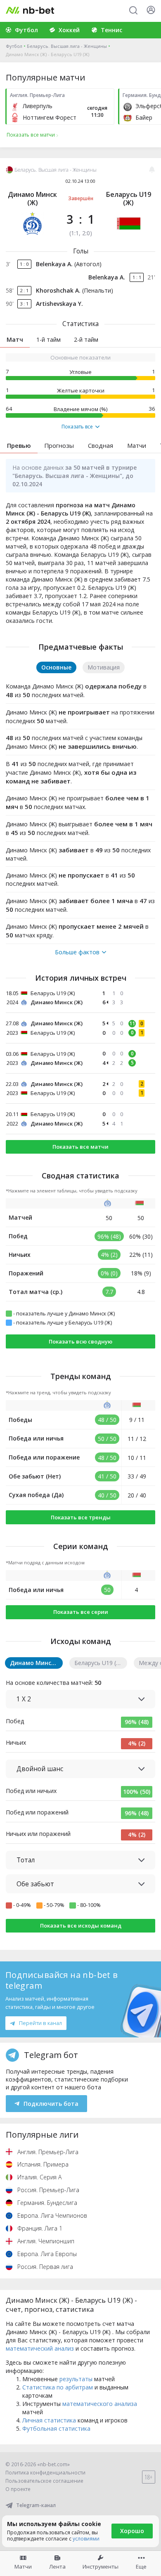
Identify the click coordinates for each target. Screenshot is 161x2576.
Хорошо (132, 2531)
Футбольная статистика (56, 2428)
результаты (76, 2379)
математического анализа (100, 2404)
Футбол (14, 46)
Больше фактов (77, 952)
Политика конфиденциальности (45, 2473)
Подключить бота (51, 2104)
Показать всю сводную (80, 1341)
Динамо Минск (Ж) (32, 199)
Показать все (77, 427)
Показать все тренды (81, 1517)
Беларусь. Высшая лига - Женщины (67, 46)
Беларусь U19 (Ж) (129, 199)
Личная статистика (49, 2420)
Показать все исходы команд (81, 1925)
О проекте (18, 2489)
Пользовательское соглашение (44, 2481)
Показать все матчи (80, 1147)
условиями (86, 2539)
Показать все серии (81, 1612)
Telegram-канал (36, 2505)
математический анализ (40, 2348)
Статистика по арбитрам (58, 2387)
